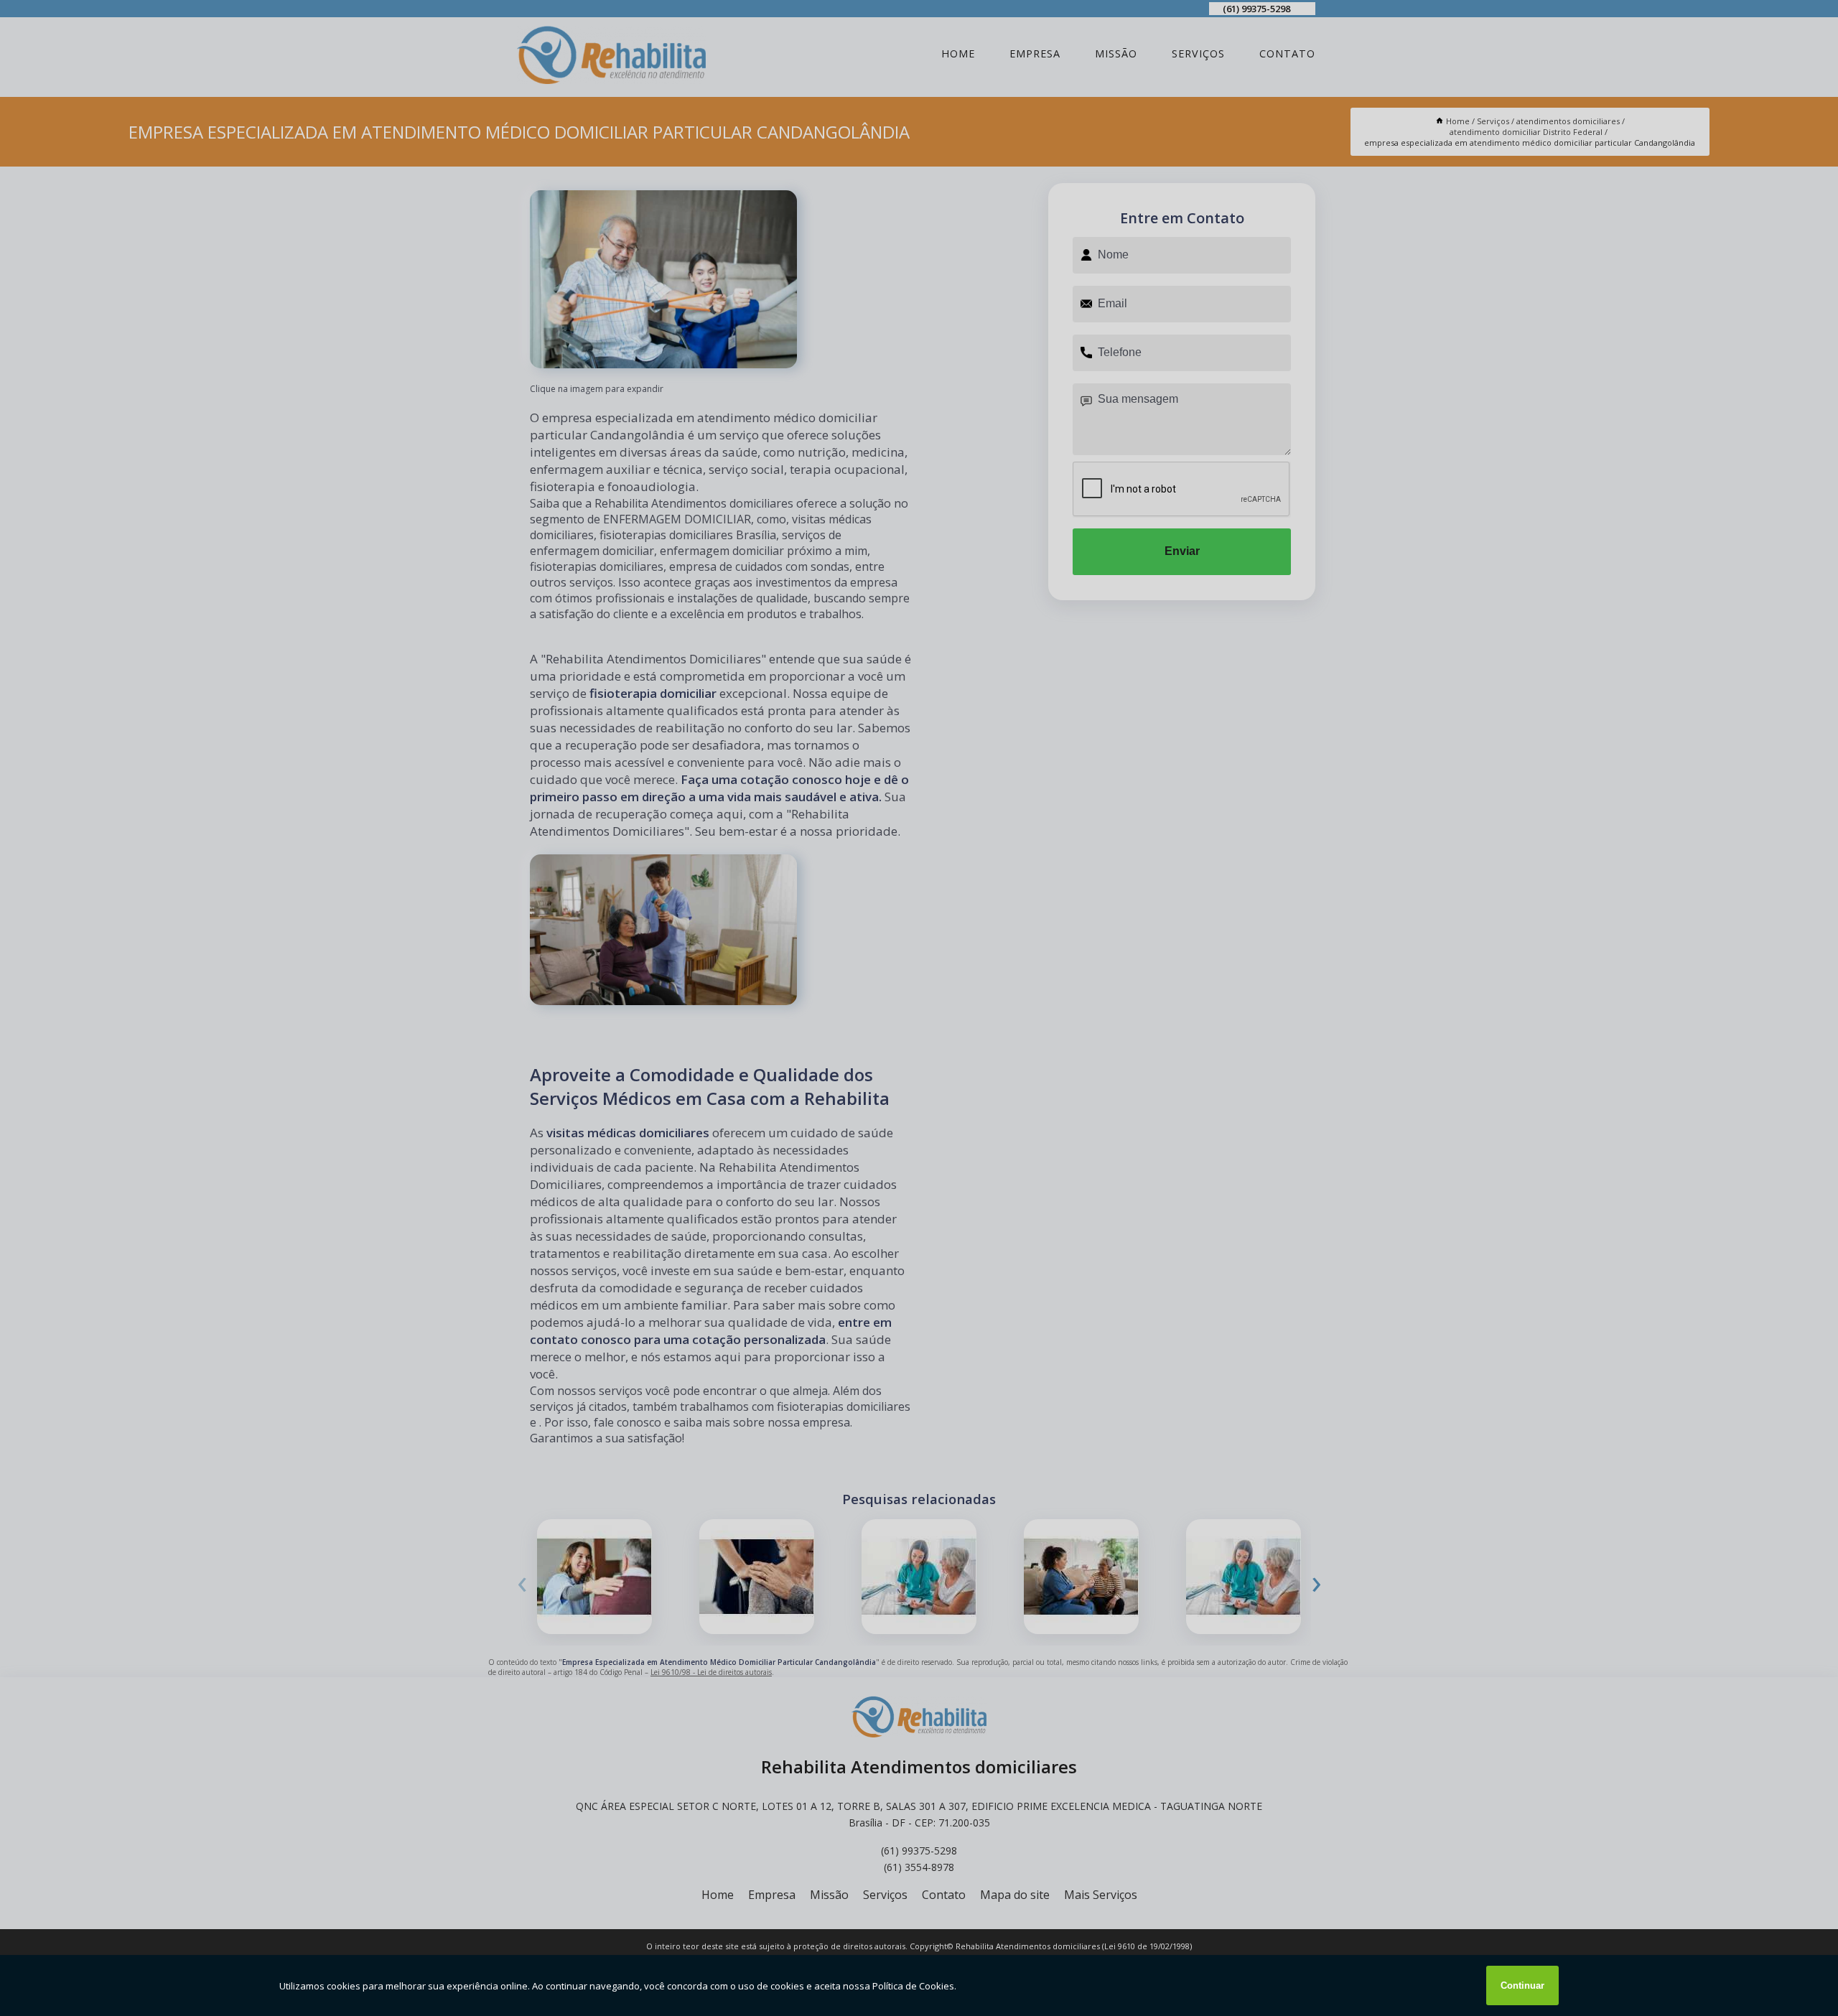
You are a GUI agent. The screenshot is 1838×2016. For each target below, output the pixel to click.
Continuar (1522, 1985)
